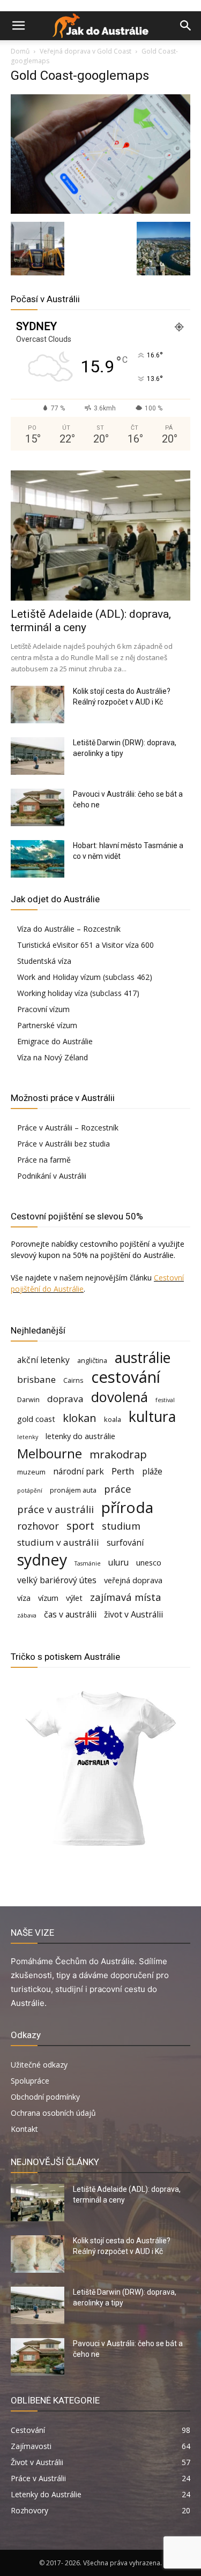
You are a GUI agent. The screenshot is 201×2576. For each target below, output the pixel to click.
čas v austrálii (70, 1615)
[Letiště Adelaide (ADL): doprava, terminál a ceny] (100, 536)
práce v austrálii (55, 1509)
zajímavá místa (126, 1597)
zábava (27, 1615)
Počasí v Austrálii (45, 299)
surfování (125, 1543)
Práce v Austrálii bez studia (64, 1144)
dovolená (120, 1397)
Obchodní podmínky (45, 2097)
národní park (79, 1472)
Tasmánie (88, 1563)
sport (80, 1526)
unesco (149, 1563)
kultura (152, 1417)
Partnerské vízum (47, 1025)
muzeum (31, 1472)
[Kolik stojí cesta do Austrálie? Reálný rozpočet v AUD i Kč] (38, 705)
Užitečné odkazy (39, 2065)
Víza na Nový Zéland (53, 1057)
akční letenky (43, 1360)
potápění (30, 1491)
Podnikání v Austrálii (52, 1176)
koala (113, 1419)
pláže (152, 1472)
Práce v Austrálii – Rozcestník (68, 1128)
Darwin (28, 1399)
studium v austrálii (58, 1542)
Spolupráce (30, 2081)
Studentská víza (44, 961)
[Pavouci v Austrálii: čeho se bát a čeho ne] (38, 807)
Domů (20, 51)
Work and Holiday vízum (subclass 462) (85, 977)
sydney (42, 1559)
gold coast (36, 1419)
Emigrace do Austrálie (55, 1041)
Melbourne (50, 1454)
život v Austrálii (133, 1615)
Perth (123, 1471)
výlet (74, 1598)
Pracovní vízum (43, 1009)
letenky (28, 1437)
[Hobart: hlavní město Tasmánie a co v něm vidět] (38, 859)
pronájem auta (73, 1490)
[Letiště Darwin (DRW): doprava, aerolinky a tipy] (38, 756)
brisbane (36, 1379)
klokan (80, 1418)
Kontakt (24, 2129)
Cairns (73, 1380)
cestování (126, 1377)
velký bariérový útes (57, 1580)
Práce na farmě (44, 1160)
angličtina (92, 1360)
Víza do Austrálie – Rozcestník (69, 929)
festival (165, 1400)
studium (121, 1526)
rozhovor (38, 1526)
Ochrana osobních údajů (53, 2113)
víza (24, 1598)
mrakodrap (118, 1454)
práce (118, 1489)
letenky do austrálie (80, 1436)
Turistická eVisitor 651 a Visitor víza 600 (85, 945)
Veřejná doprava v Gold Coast (85, 51)
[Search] (186, 26)
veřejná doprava (133, 1580)
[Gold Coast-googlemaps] (100, 211)
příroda (127, 1507)
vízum (48, 1598)
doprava (65, 1399)
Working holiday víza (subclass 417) (78, 993)
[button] (18, 26)
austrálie (143, 1358)
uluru (118, 1563)
